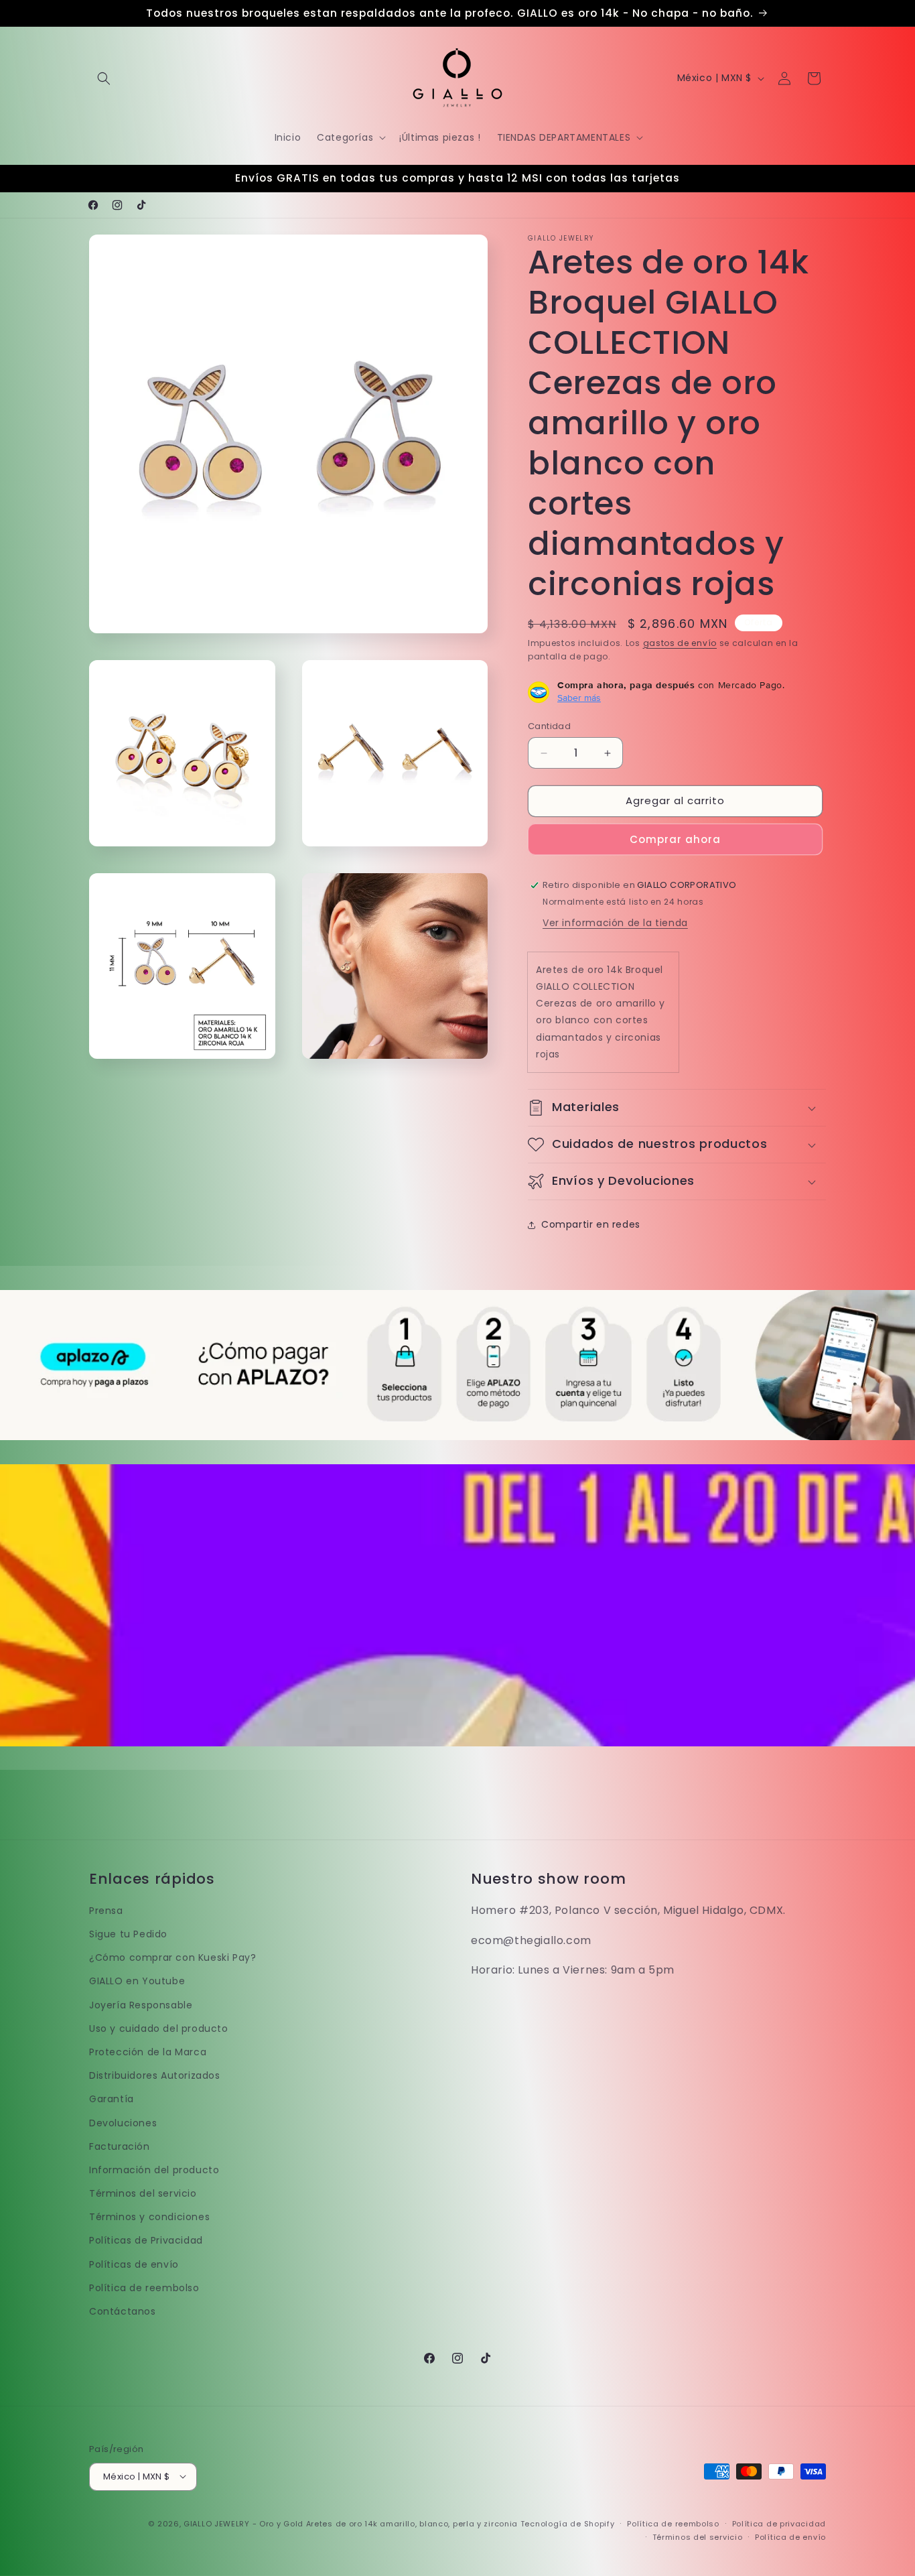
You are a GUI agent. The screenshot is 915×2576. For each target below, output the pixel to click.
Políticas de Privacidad (146, 2241)
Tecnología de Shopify (568, 2523)
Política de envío (790, 2536)
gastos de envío (680, 643)
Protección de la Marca (148, 2052)
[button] (104, 78)
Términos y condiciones (149, 2217)
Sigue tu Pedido (128, 1935)
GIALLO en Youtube (137, 1982)
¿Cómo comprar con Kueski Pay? (172, 1958)
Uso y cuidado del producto (159, 2028)
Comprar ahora (675, 839)
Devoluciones (123, 2123)
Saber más (579, 698)
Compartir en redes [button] (591, 1225)
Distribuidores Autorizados (155, 2076)
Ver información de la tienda (615, 923)
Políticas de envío (134, 2264)
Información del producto (154, 2170)
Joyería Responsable (141, 2005)
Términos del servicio (143, 2194)
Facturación (120, 2146)
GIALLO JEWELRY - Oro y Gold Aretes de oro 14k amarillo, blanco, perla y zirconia (351, 2523)
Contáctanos (123, 2312)
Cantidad (549, 727)
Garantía (112, 2100)
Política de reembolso (144, 2288)
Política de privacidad (779, 2523)
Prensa (106, 1911)
